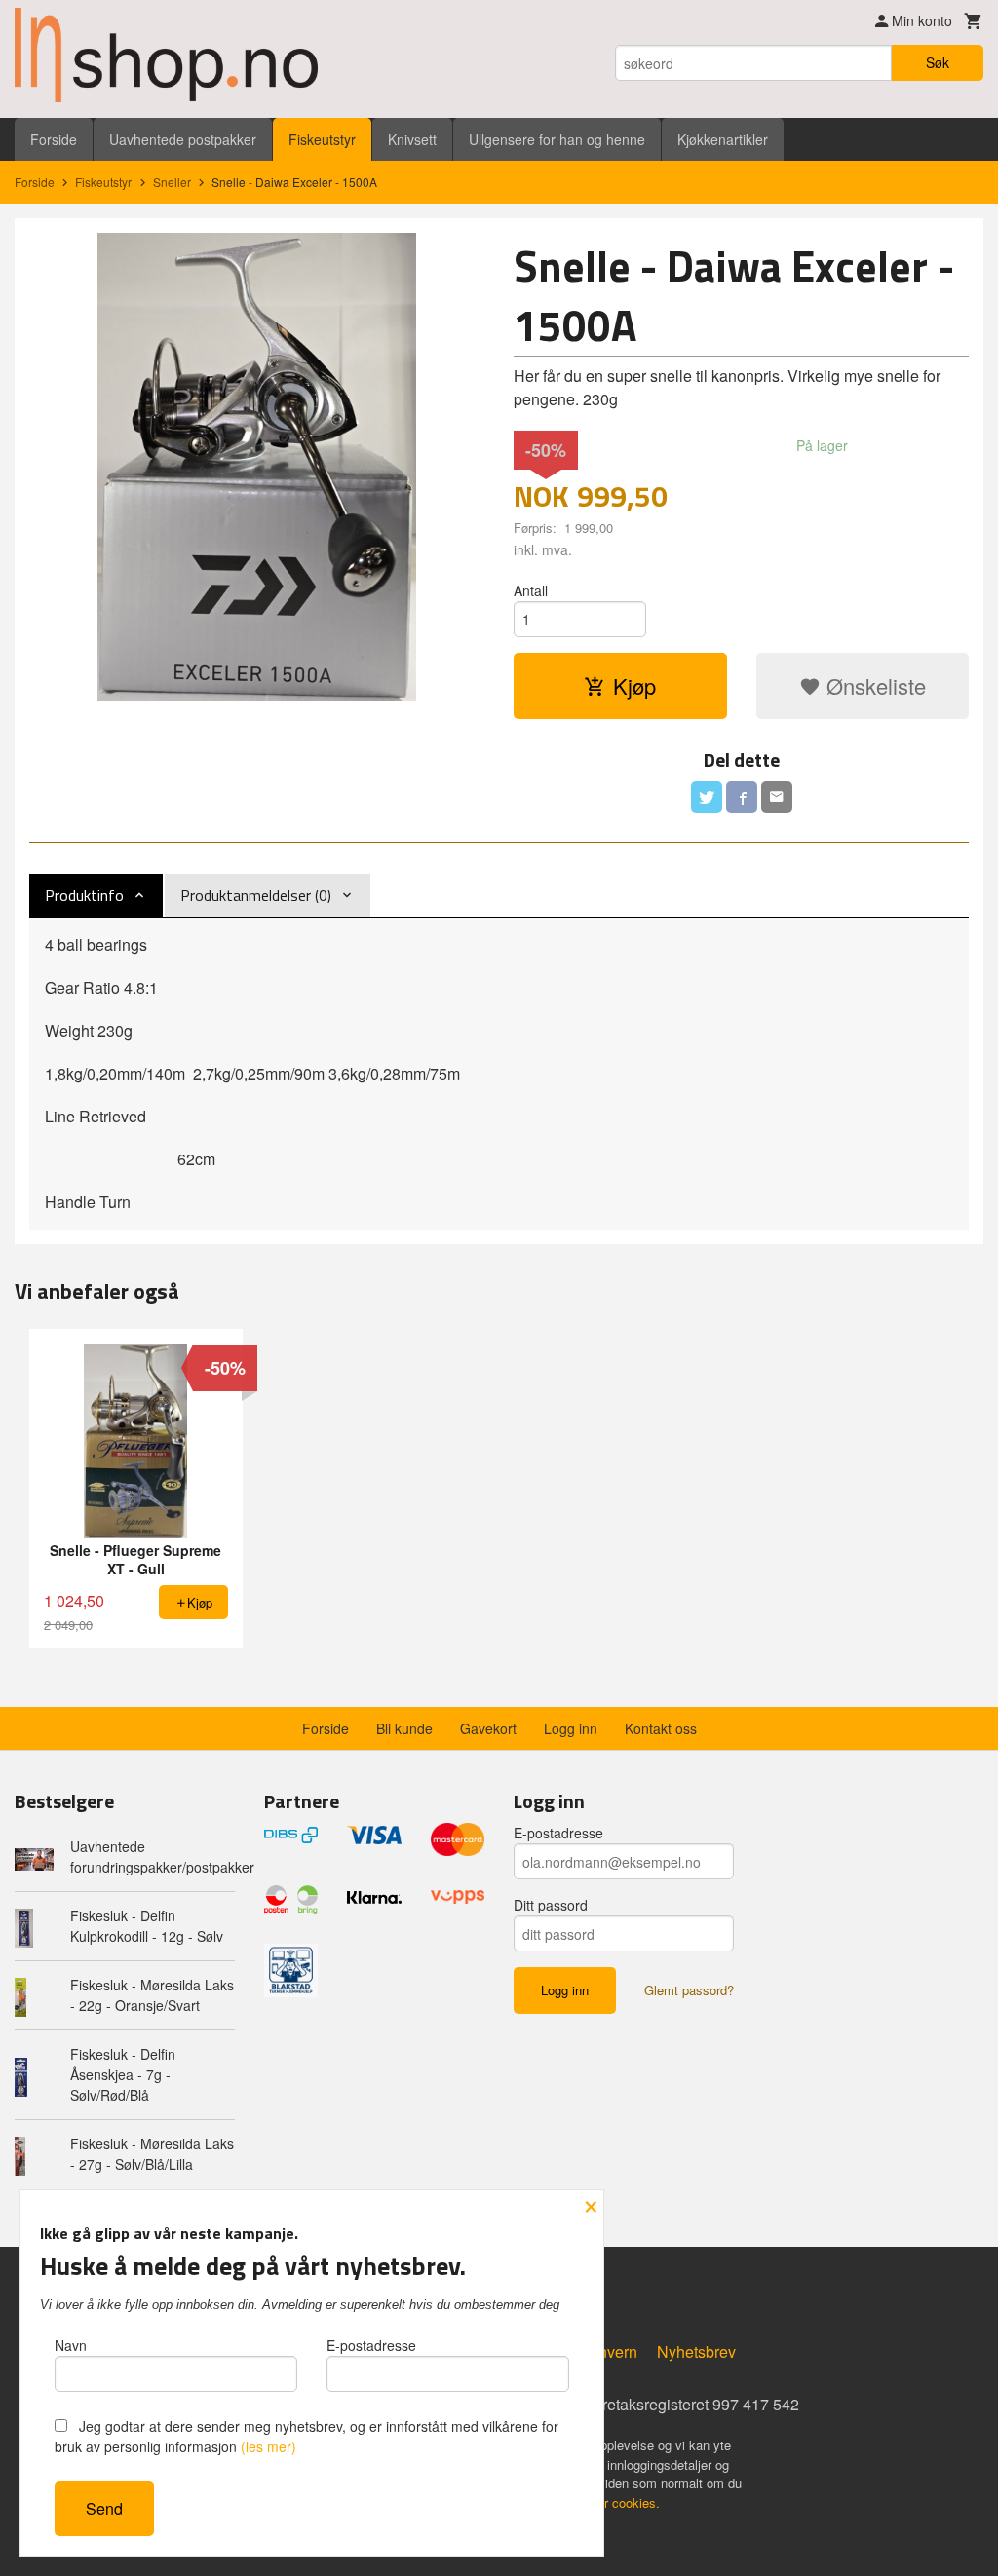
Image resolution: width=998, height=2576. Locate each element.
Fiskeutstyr (322, 139)
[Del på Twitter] (707, 797)
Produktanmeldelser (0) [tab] (256, 895)
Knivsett (412, 139)
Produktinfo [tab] (84, 895)
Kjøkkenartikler (723, 139)
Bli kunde (404, 1728)
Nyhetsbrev (696, 2351)
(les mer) (269, 2446)
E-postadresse (558, 1833)
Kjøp (634, 685)
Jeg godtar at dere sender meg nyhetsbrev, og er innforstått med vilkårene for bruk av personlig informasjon (307, 2436)
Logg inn (571, 1728)
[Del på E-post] (777, 797)
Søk (938, 62)
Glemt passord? (689, 1990)
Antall (531, 590)
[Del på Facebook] (742, 797)
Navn (71, 2345)
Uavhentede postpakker (183, 139)
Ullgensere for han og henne (557, 139)
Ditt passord (551, 1905)
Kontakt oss (661, 1728)
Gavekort (488, 1728)
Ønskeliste (873, 685)
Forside (54, 139)
